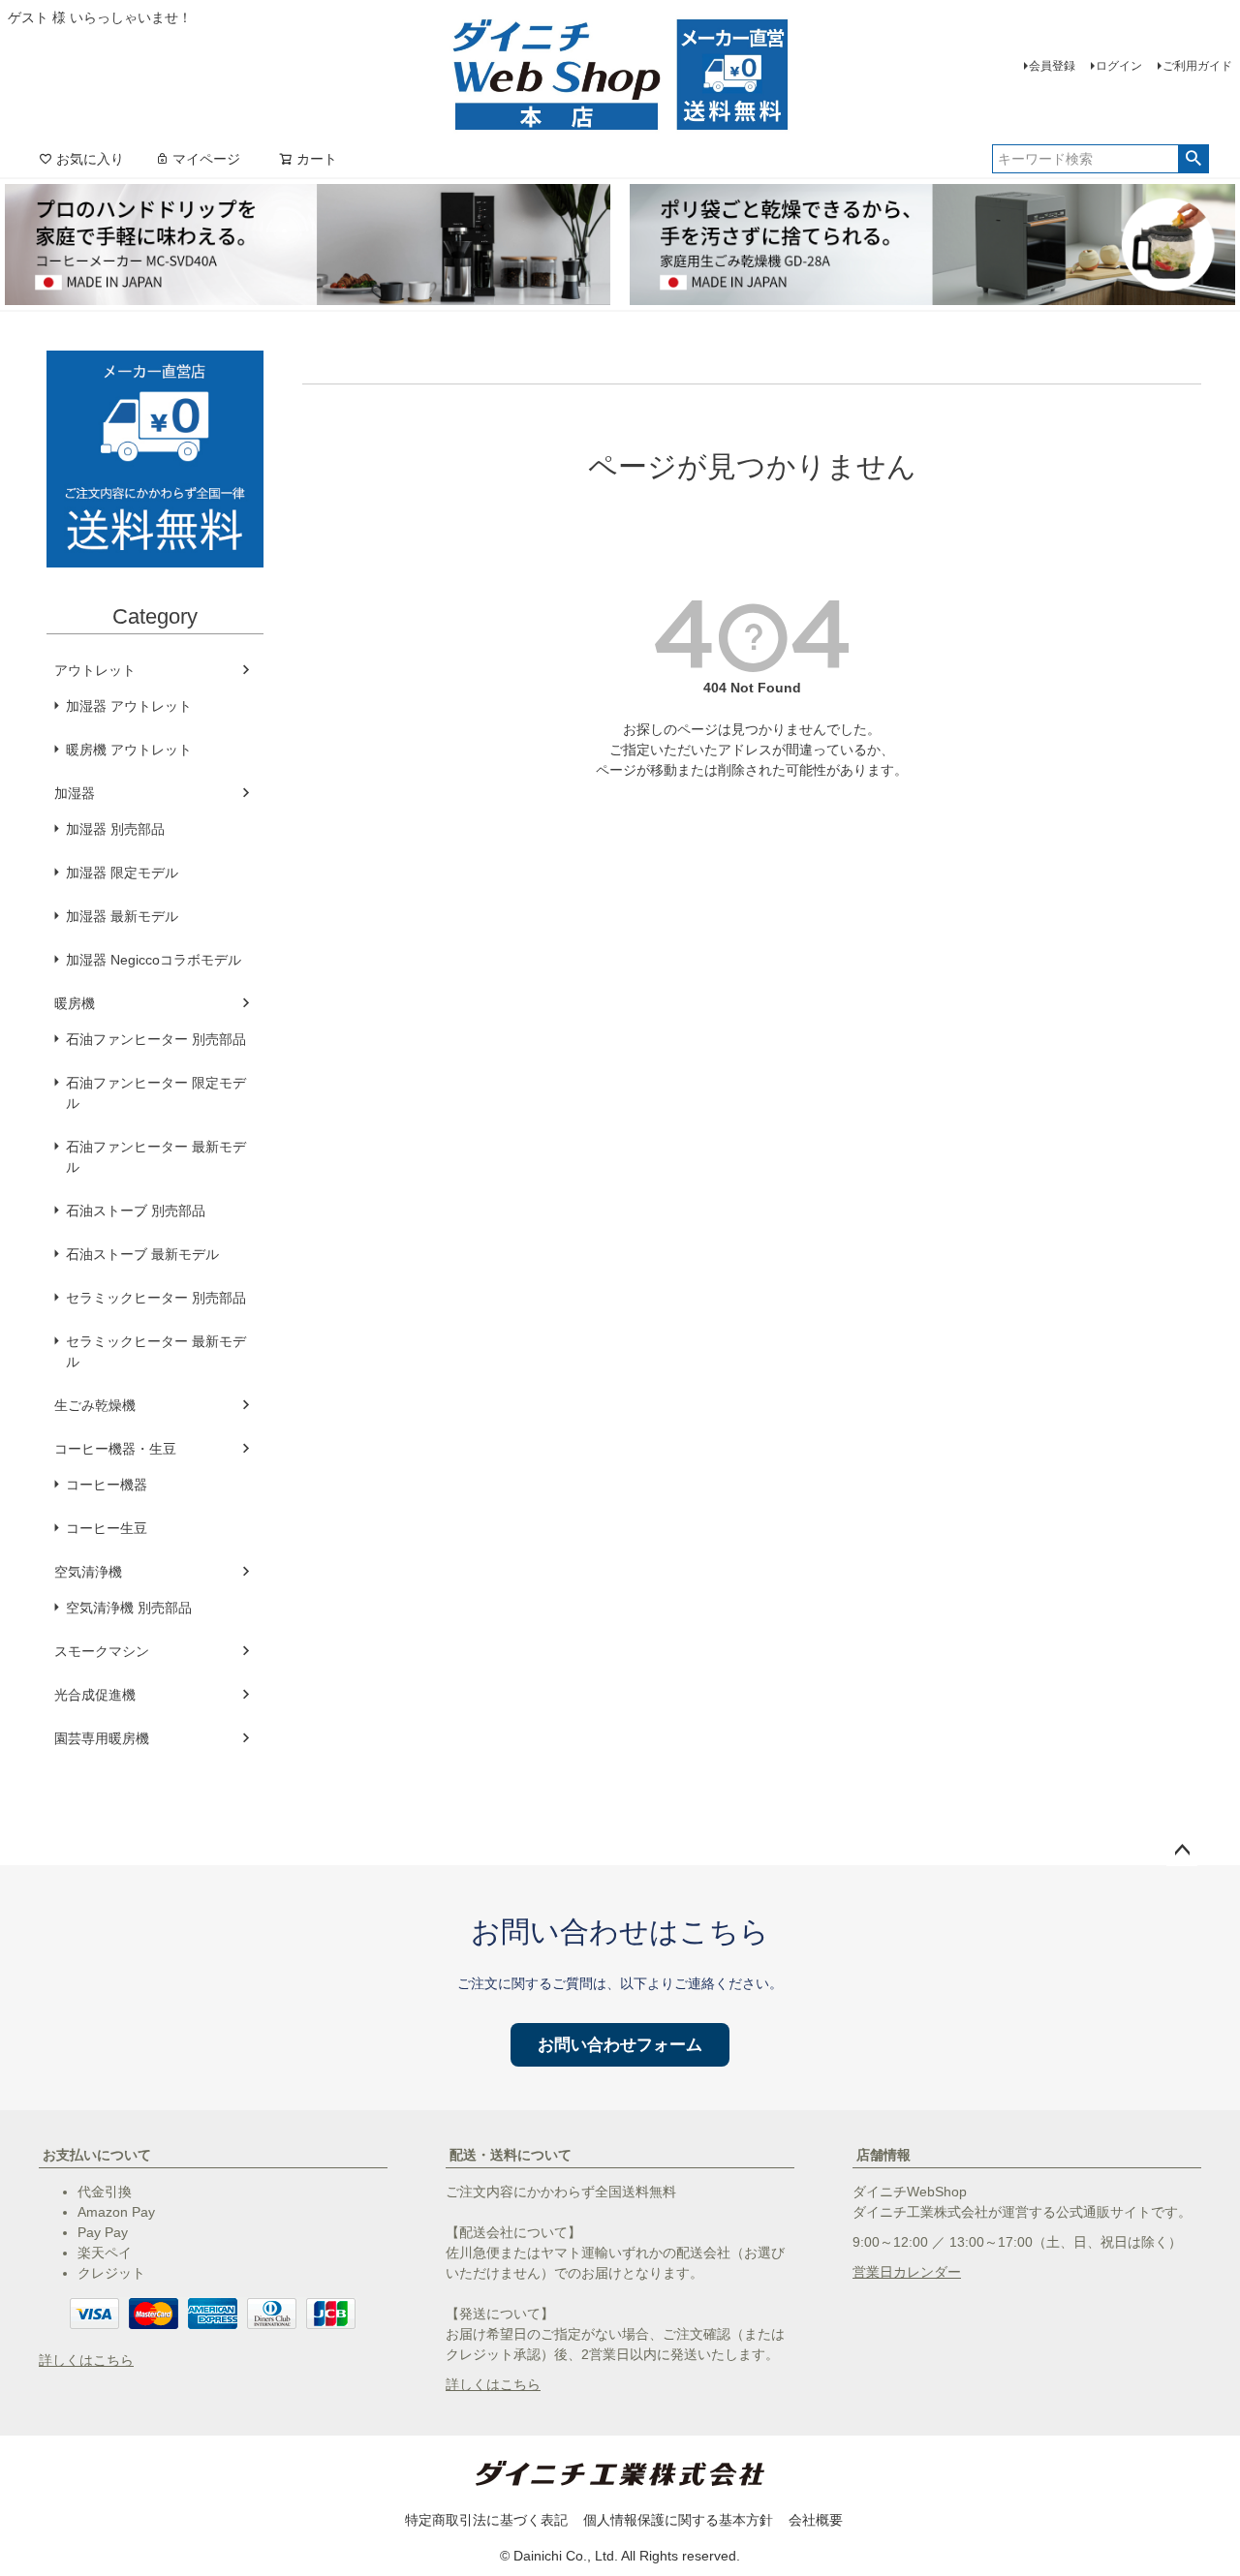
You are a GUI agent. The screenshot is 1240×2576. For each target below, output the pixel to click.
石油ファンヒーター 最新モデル (156, 1157)
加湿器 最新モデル (122, 916)
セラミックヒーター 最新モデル (156, 1351)
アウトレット (95, 670)
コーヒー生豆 (107, 1528)
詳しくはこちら (86, 2360)
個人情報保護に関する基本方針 (678, 2520)
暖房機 (75, 1003)
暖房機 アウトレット (129, 750)
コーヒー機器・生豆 (115, 1449)
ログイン (1119, 66)
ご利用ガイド (1197, 66)
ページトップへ (1182, 1851)
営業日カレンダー (907, 2272)
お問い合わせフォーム (620, 2045)
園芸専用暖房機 (102, 1738)
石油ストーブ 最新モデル (142, 1254)
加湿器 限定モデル (122, 873)
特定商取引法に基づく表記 (486, 2520)
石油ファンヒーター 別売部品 (156, 1039)
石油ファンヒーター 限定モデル (156, 1093)
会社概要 (816, 2520)
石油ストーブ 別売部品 (136, 1211)
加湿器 (75, 793)
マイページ (206, 159)
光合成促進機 (95, 1695)
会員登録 (1052, 66)
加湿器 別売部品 (115, 829)
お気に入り (90, 159)
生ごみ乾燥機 (95, 1405)
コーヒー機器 (107, 1485)
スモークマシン (102, 1651)
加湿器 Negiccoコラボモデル (154, 960)
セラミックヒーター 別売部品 (156, 1298)
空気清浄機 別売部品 (129, 1608)
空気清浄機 (88, 1572)
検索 (1193, 159)
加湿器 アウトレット (129, 706)
